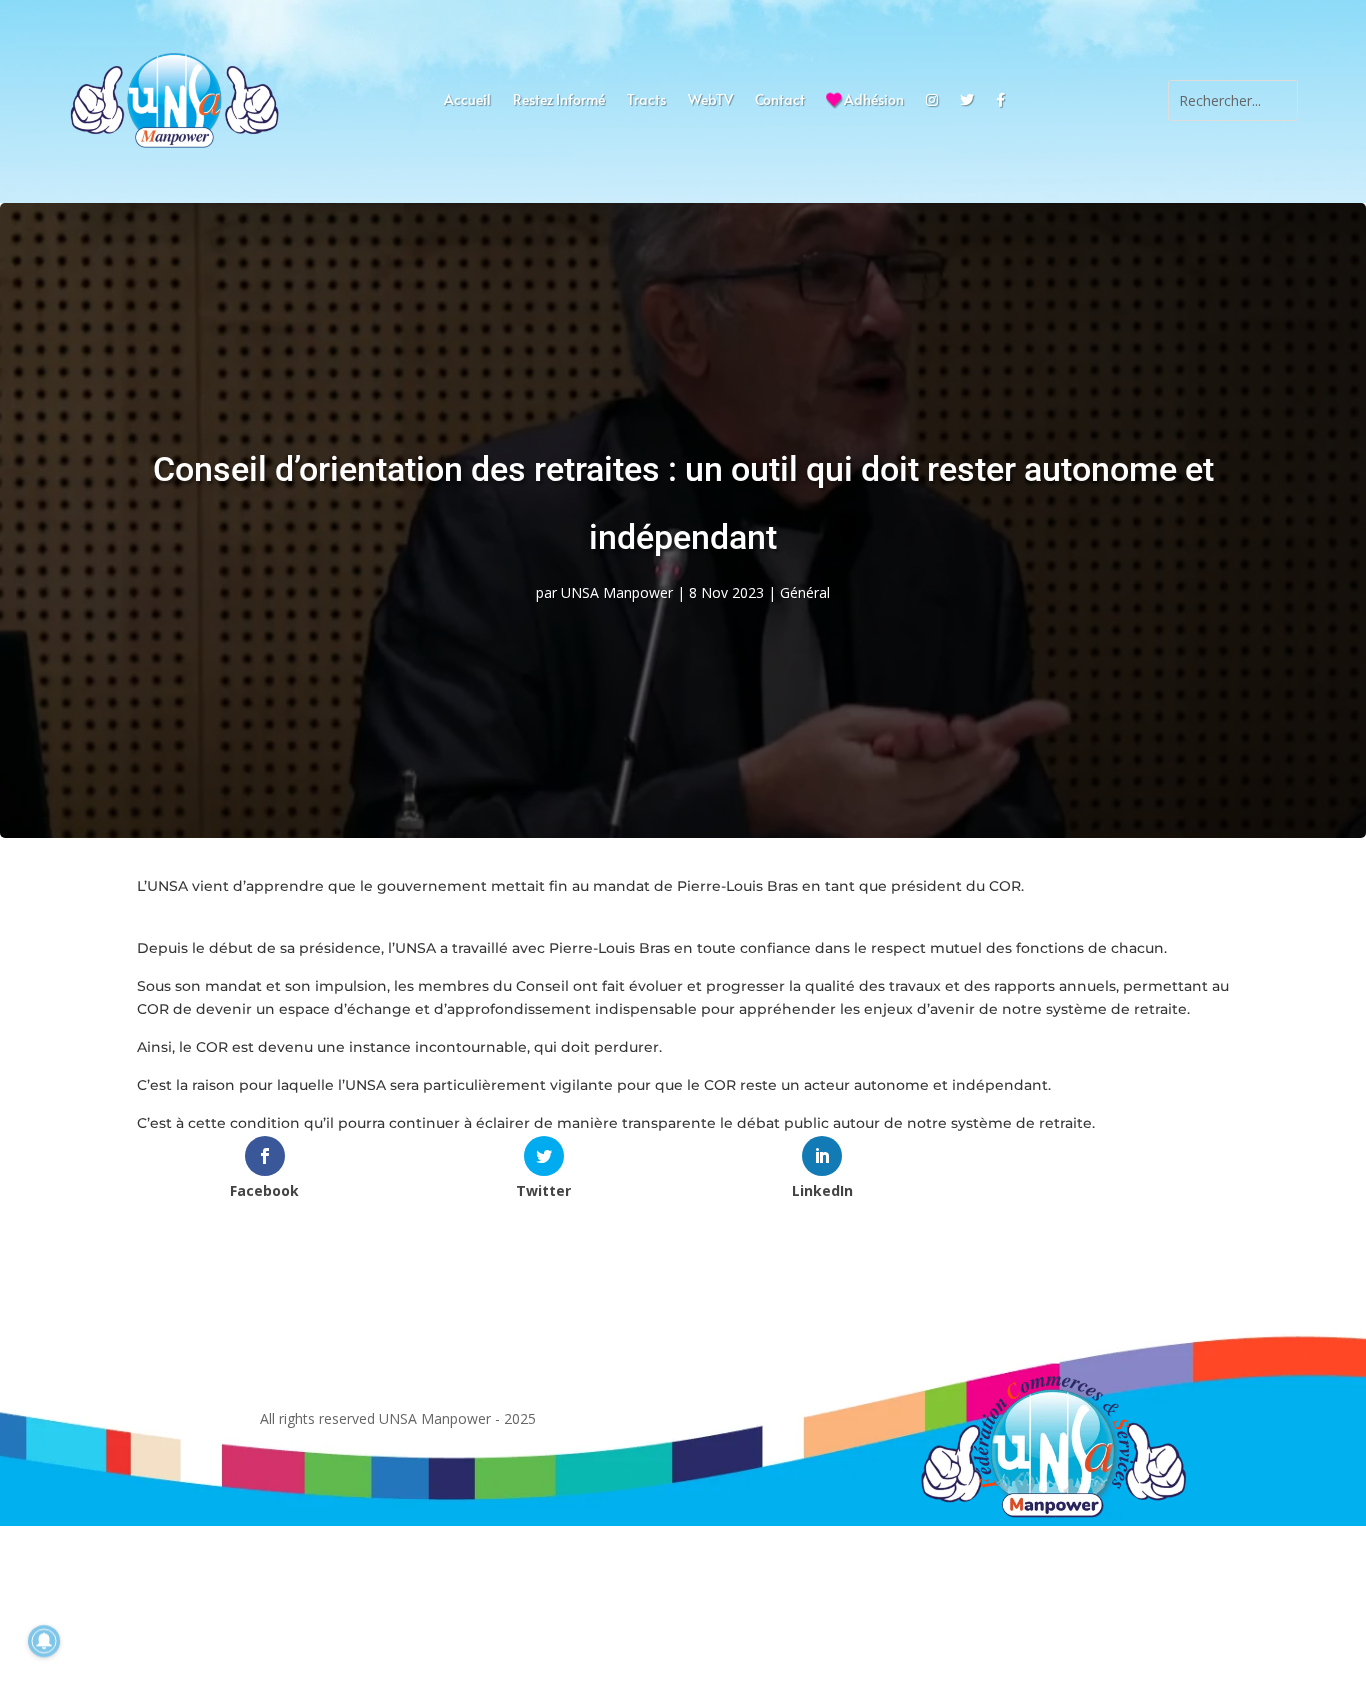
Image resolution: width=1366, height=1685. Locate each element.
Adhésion (872, 101)
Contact (780, 101)
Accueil (467, 101)
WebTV (710, 101)
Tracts (646, 101)
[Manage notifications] (44, 1641)
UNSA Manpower (617, 592)
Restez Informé (559, 101)
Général (805, 592)
